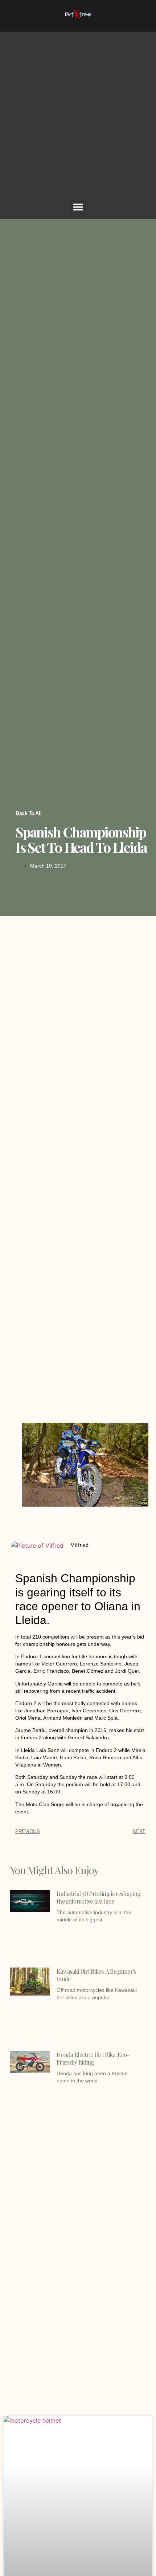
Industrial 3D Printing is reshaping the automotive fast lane (98, 1897)
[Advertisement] (78, 117)
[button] (78, 207)
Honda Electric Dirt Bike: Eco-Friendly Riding (93, 2058)
